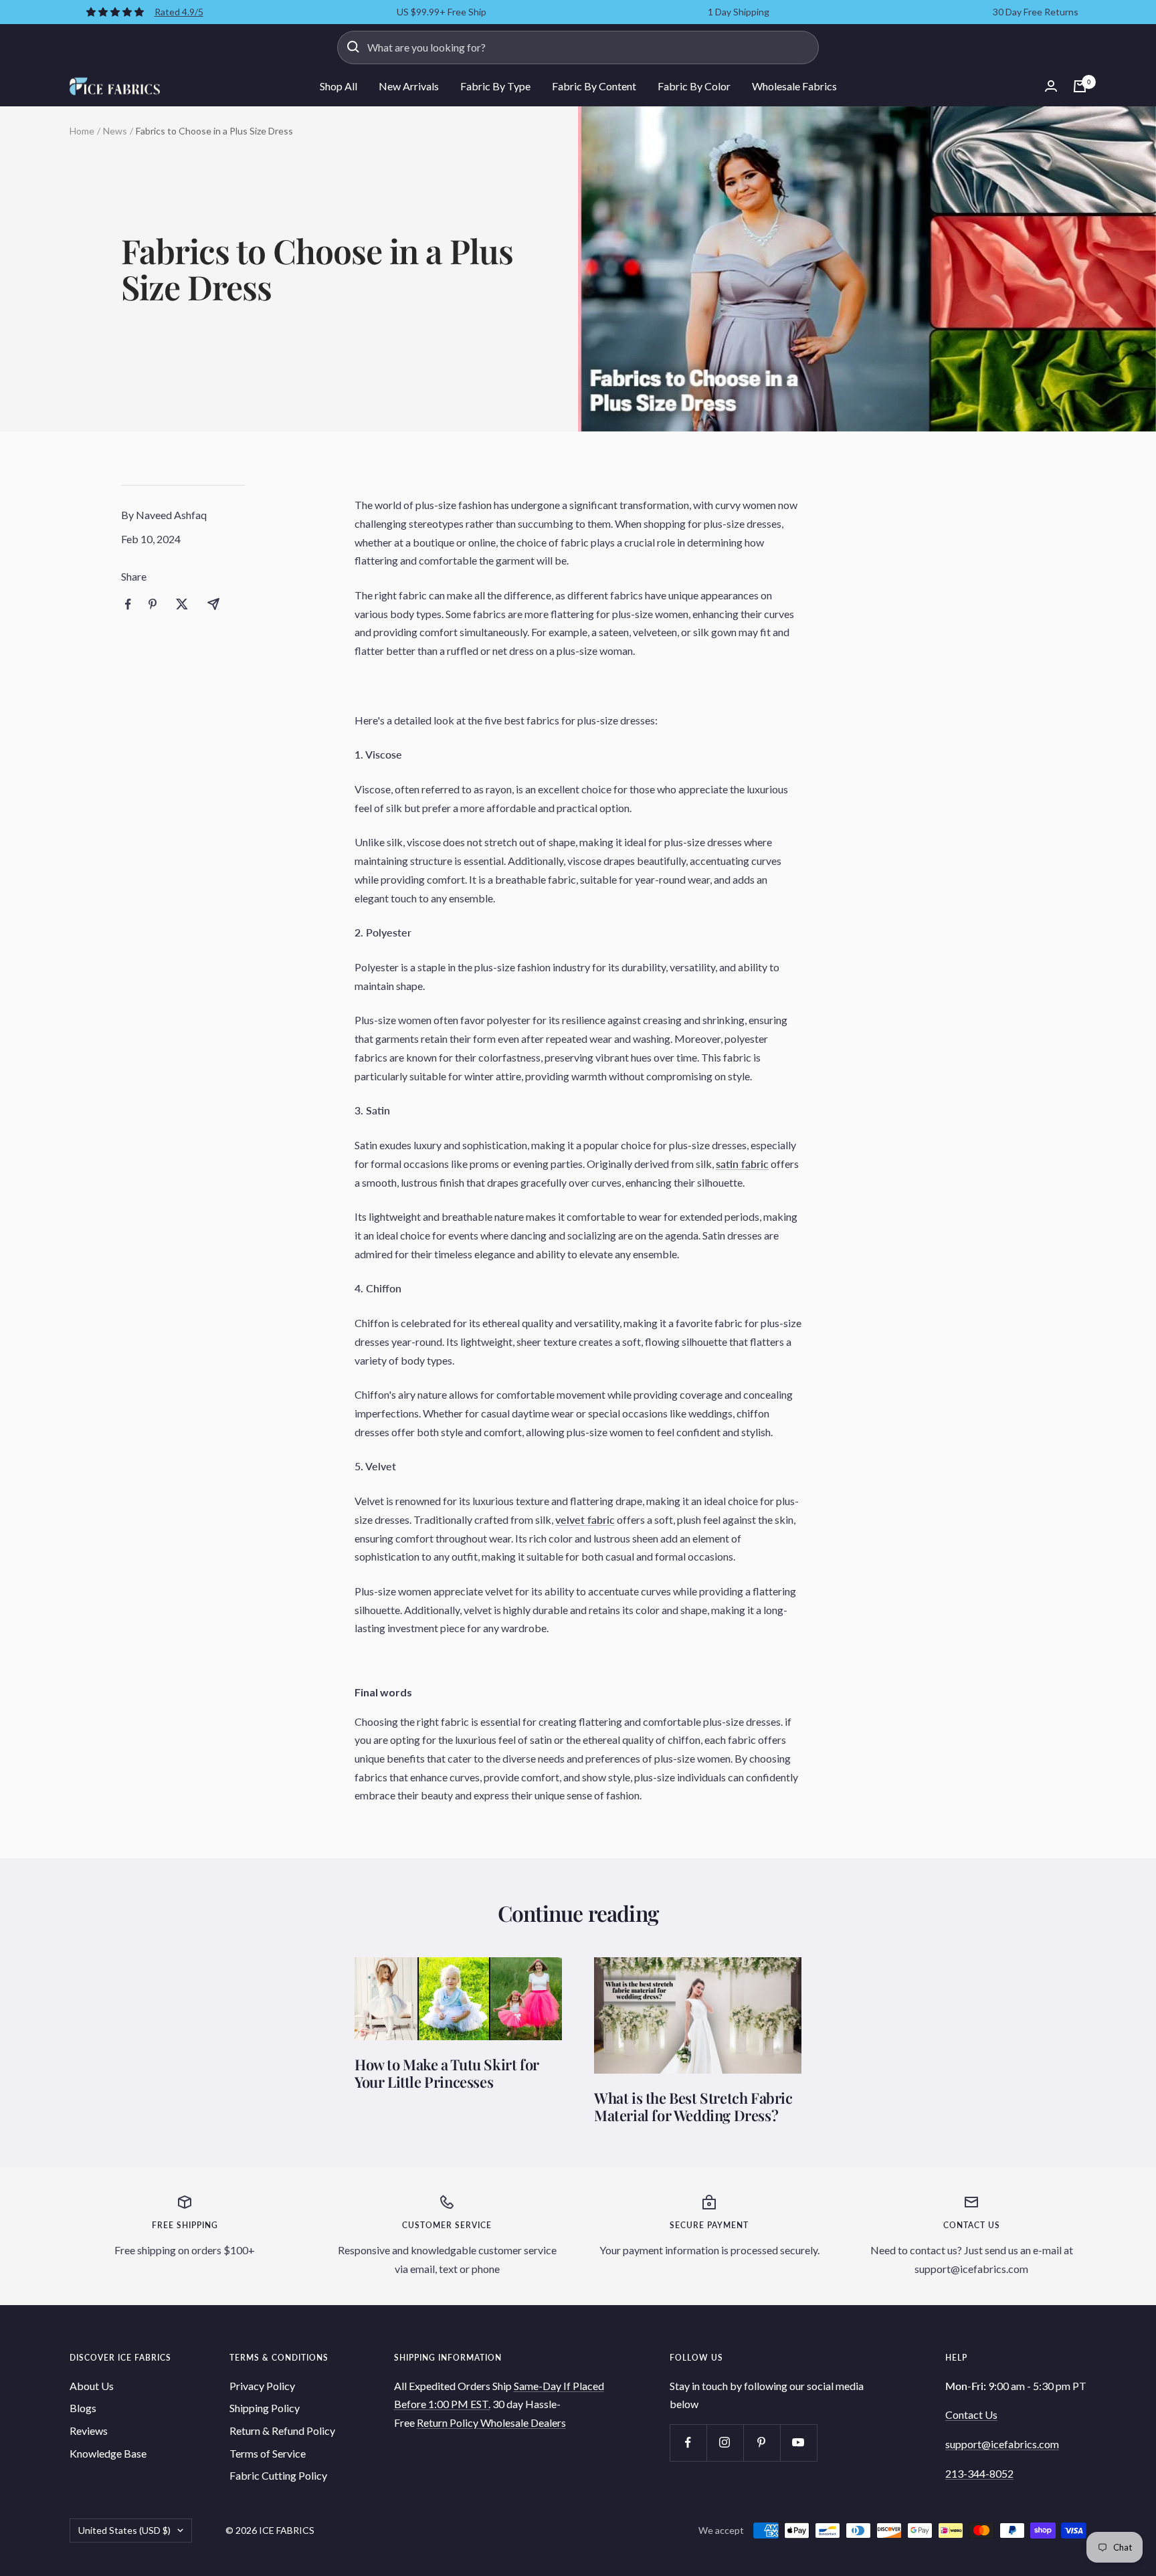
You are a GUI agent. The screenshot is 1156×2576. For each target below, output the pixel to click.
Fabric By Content (594, 86)
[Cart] (1080, 86)
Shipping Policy (265, 2408)
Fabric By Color (694, 86)
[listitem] (128, 604)
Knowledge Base (108, 2453)
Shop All (339, 86)
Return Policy (449, 2422)
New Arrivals (409, 86)
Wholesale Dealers (523, 2422)
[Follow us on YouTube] (798, 2443)
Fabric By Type (495, 86)
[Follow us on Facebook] (688, 2443)
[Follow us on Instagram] (725, 2443)
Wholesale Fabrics (794, 86)
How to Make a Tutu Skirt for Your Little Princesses (447, 2073)
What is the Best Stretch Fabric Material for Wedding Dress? (693, 2106)
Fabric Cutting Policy (278, 2475)
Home (82, 131)
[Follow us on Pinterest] (762, 2443)
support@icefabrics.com (1002, 2444)
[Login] (1051, 86)
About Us (92, 2386)
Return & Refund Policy (282, 2431)
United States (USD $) (124, 2530)
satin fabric (742, 1164)
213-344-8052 (979, 2473)
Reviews (89, 2431)
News (115, 131)
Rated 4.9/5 (179, 12)
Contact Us (971, 2414)
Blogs (83, 2408)
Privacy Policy (262, 2386)
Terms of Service (268, 2453)
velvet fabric (585, 1519)
